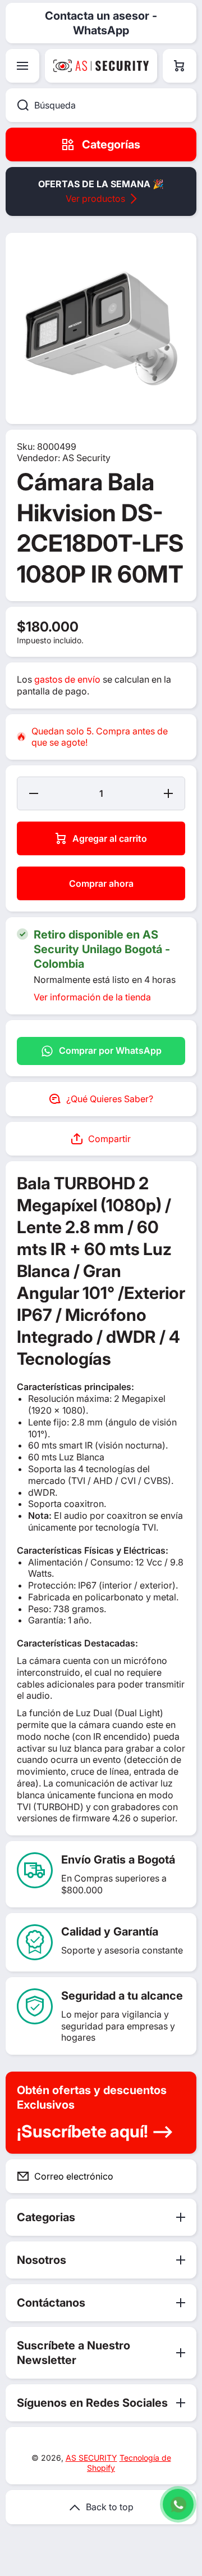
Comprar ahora (101, 883)
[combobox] (101, 105)
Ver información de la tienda (92, 997)
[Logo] (101, 66)
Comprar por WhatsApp (110, 1050)
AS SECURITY (91, 2458)
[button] (180, 66)
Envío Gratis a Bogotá (118, 1860)
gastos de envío (67, 679)
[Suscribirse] (179, 2176)
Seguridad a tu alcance (122, 1996)
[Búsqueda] (17, 105)
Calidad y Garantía (110, 1932)
